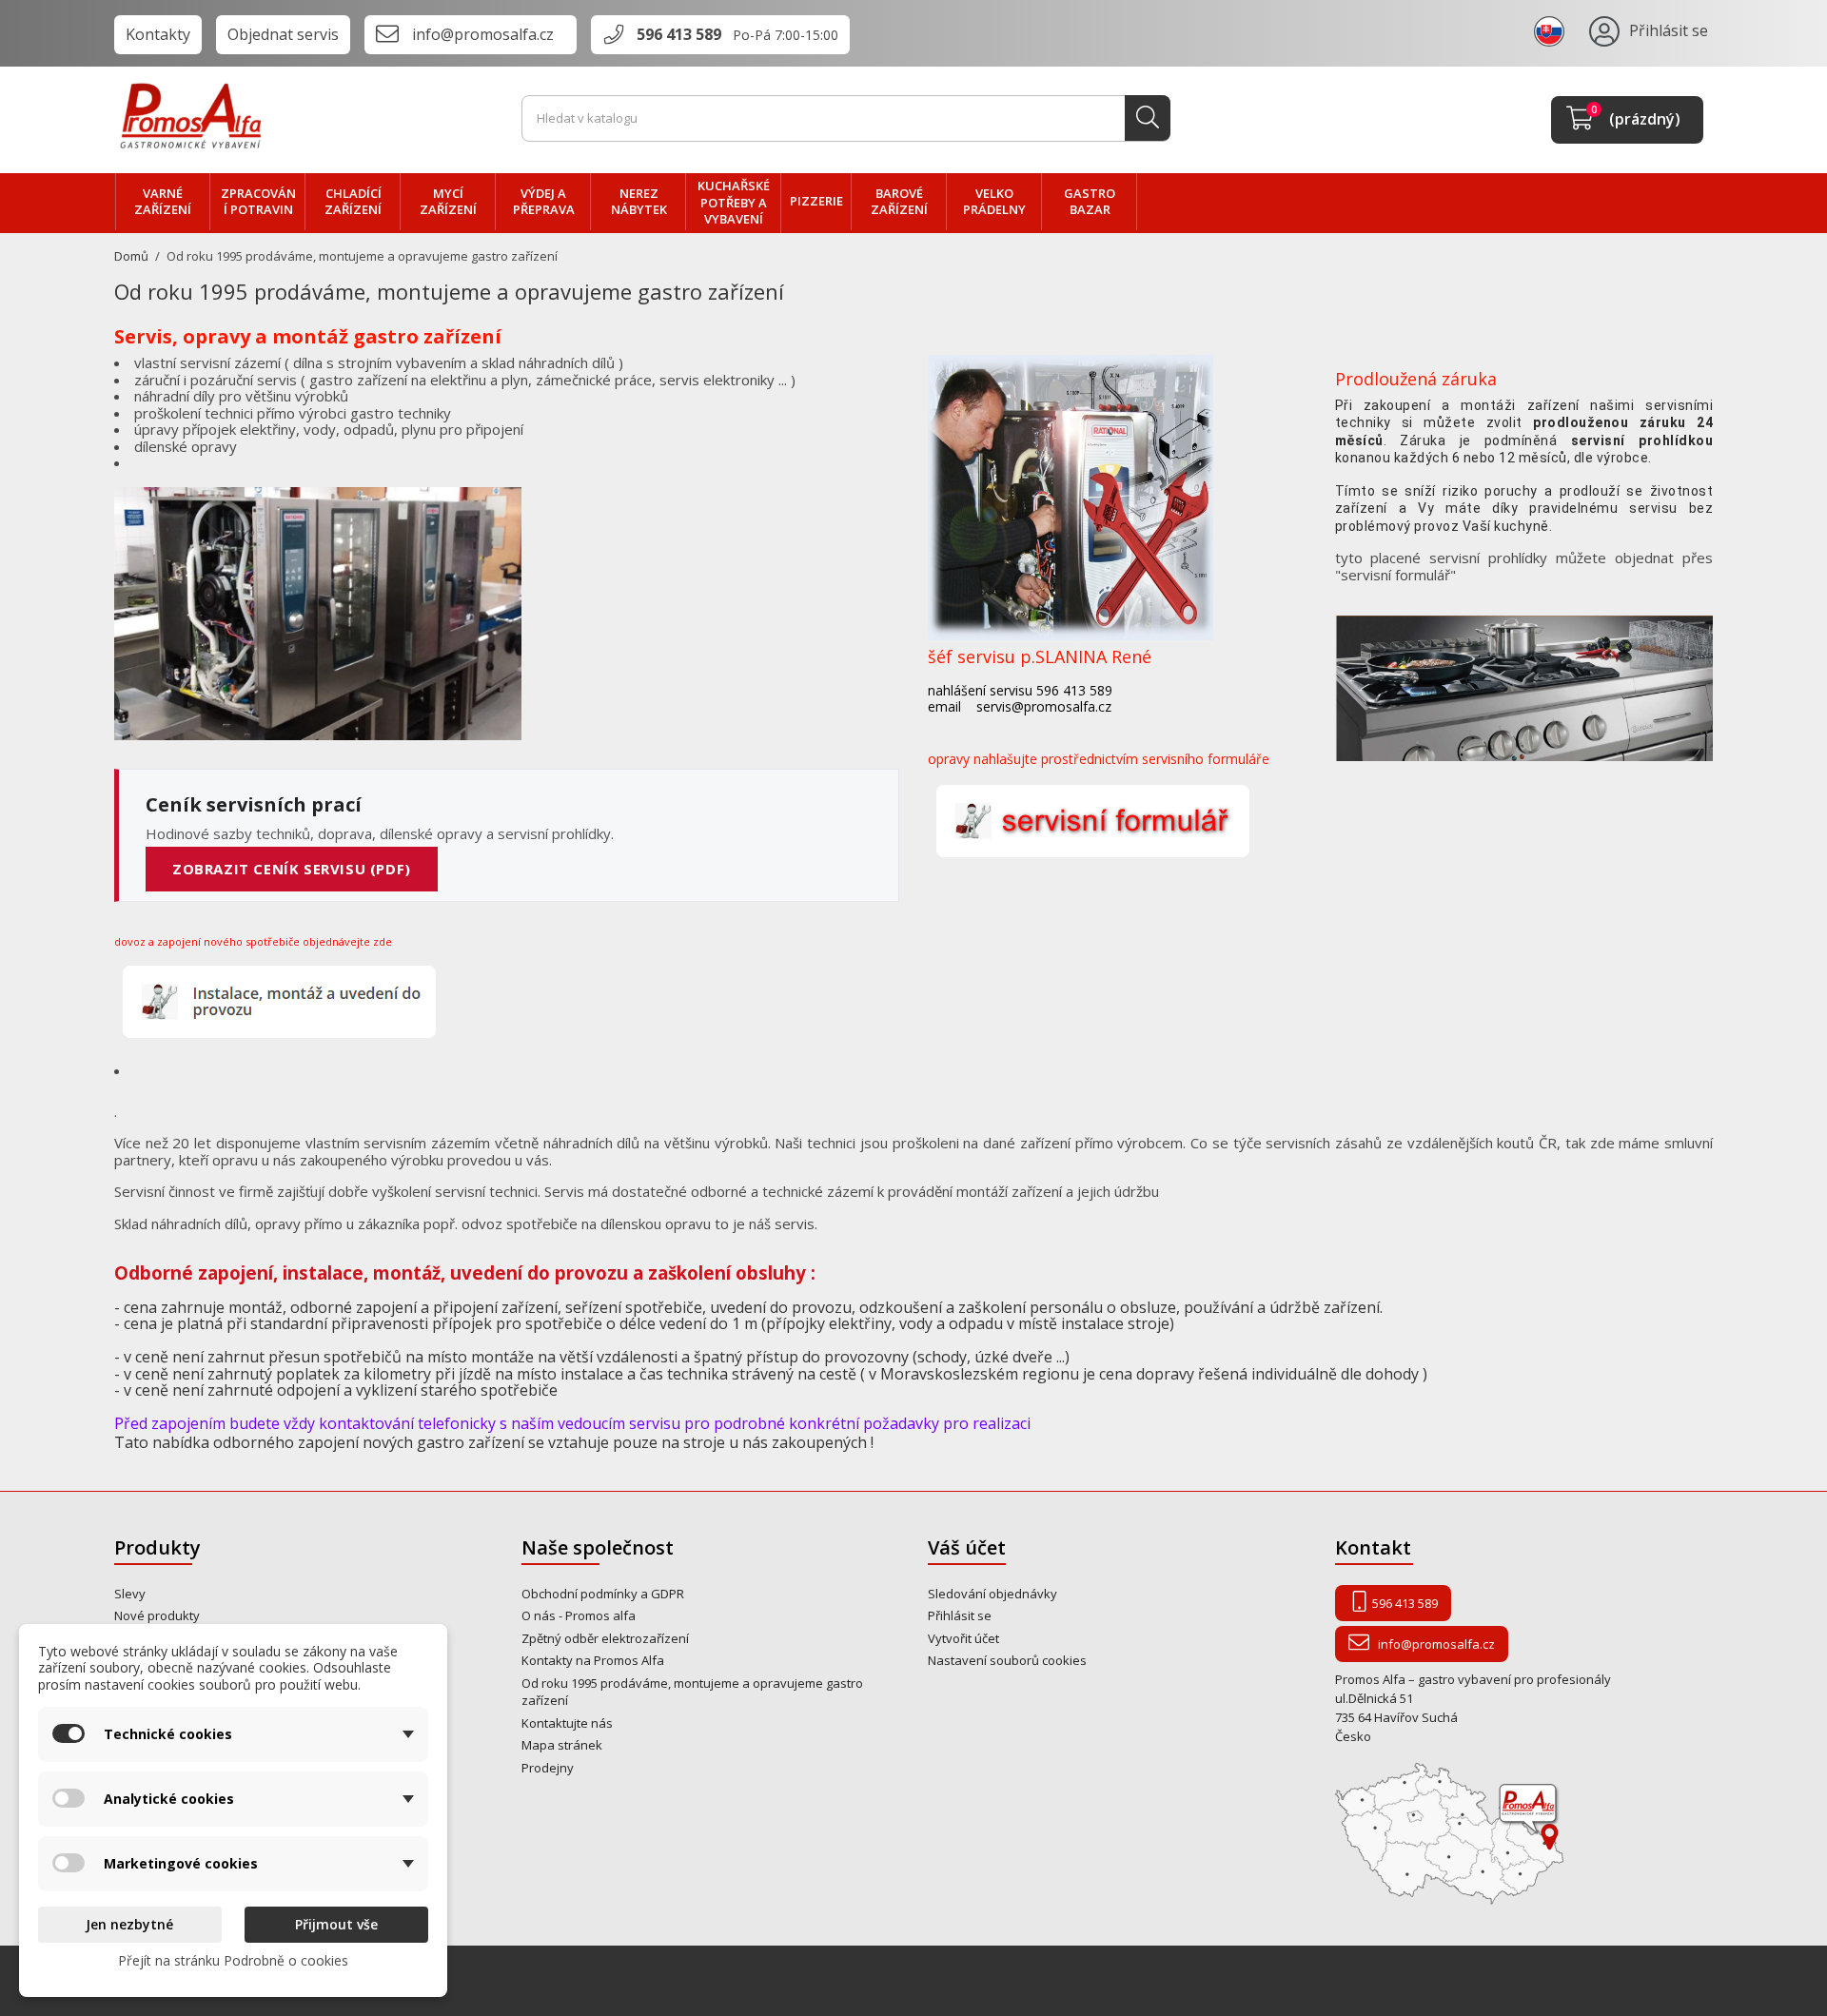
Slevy (130, 1594)
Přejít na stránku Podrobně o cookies (233, 1960)
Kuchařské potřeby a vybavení (734, 202)
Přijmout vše (336, 1924)
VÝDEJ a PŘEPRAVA (544, 202)
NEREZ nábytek (639, 202)
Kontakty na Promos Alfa (593, 1660)
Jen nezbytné (129, 1924)
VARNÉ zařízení (163, 202)
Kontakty (158, 34)
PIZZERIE (816, 201)
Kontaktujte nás (567, 1723)
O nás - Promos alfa (579, 1615)
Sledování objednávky (992, 1594)
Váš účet (967, 1547)
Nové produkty (157, 1615)
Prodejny (548, 1768)
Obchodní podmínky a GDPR (603, 1594)
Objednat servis (283, 34)
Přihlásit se (960, 1615)
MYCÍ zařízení (448, 202)
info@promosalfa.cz (483, 34)
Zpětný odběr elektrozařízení (605, 1638)
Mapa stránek (562, 1745)
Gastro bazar (1090, 202)
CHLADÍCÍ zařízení (353, 202)
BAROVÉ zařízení (899, 202)
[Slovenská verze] (1552, 30)
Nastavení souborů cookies (1007, 1660)
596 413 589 (679, 34)
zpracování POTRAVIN (258, 202)
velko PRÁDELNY (994, 202)
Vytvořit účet (963, 1638)
